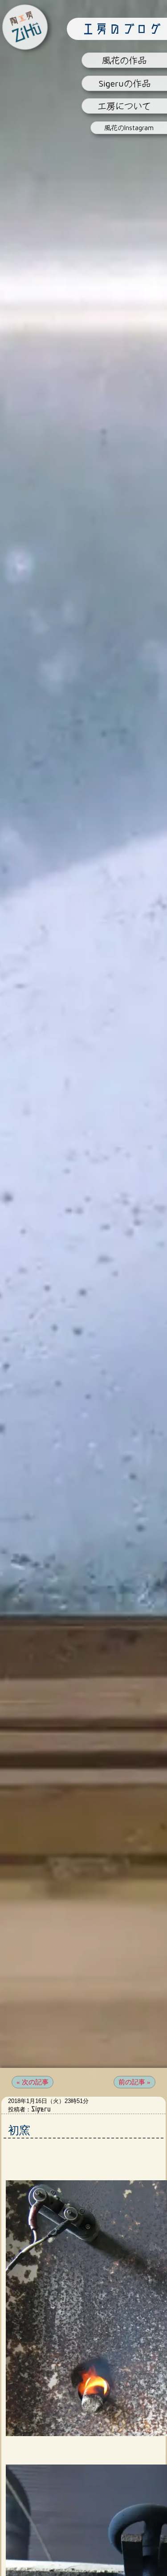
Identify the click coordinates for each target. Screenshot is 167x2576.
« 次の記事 (33, 2082)
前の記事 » (134, 2082)
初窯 (19, 2130)
